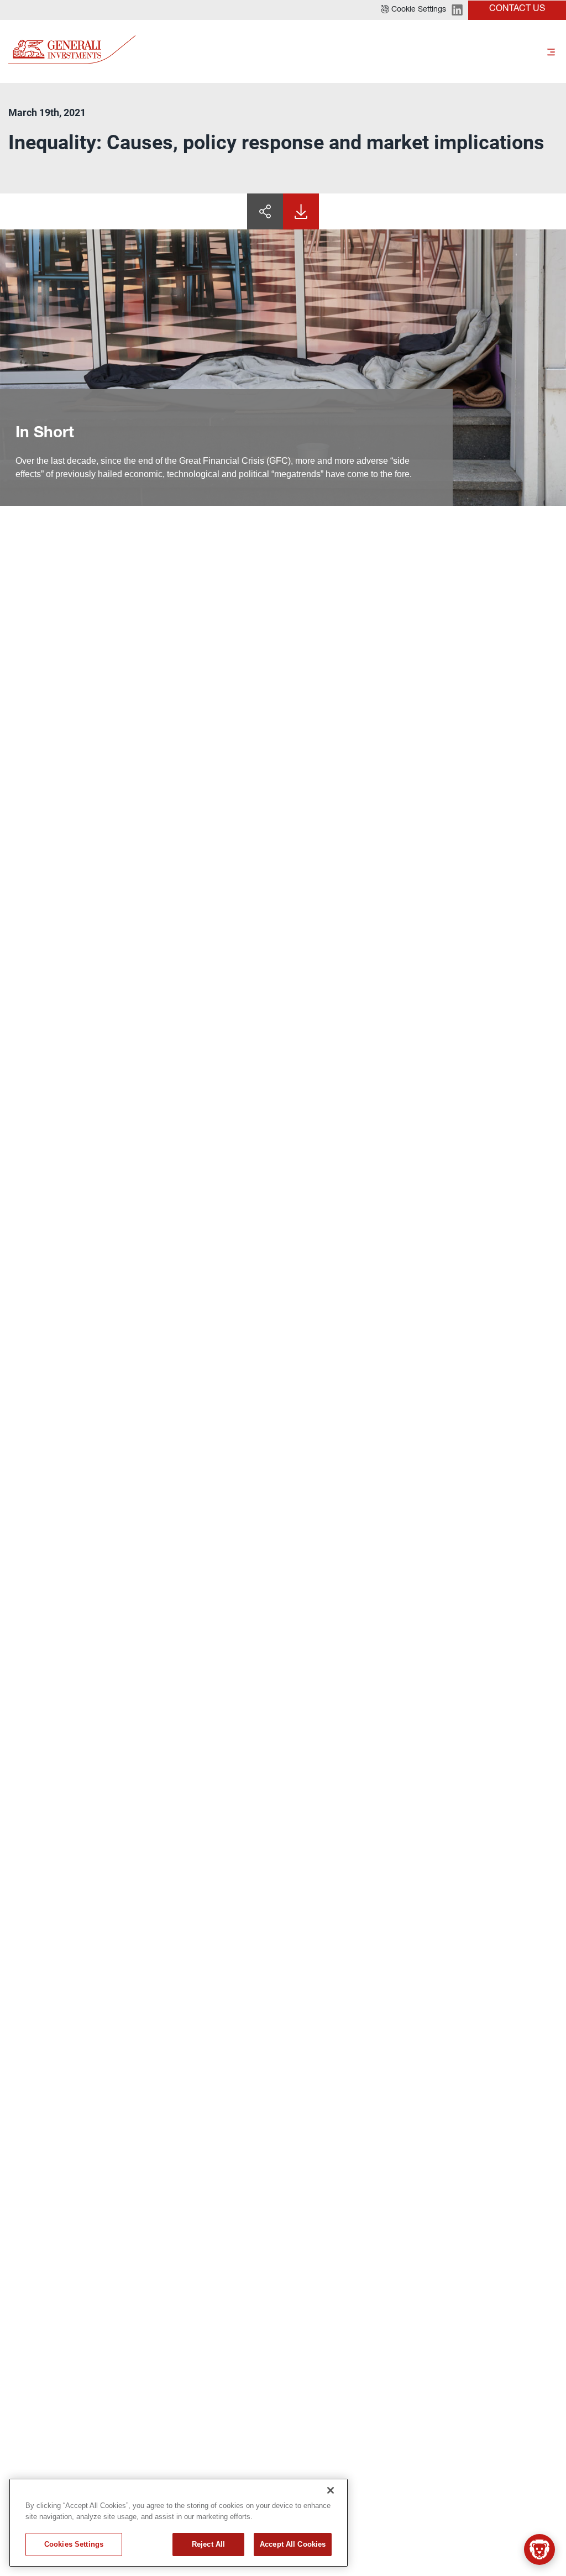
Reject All (208, 2544)
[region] (179, 2523)
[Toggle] (551, 51)
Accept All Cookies (293, 2544)
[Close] (331, 2490)
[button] (413, 10)
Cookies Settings (74, 2544)
